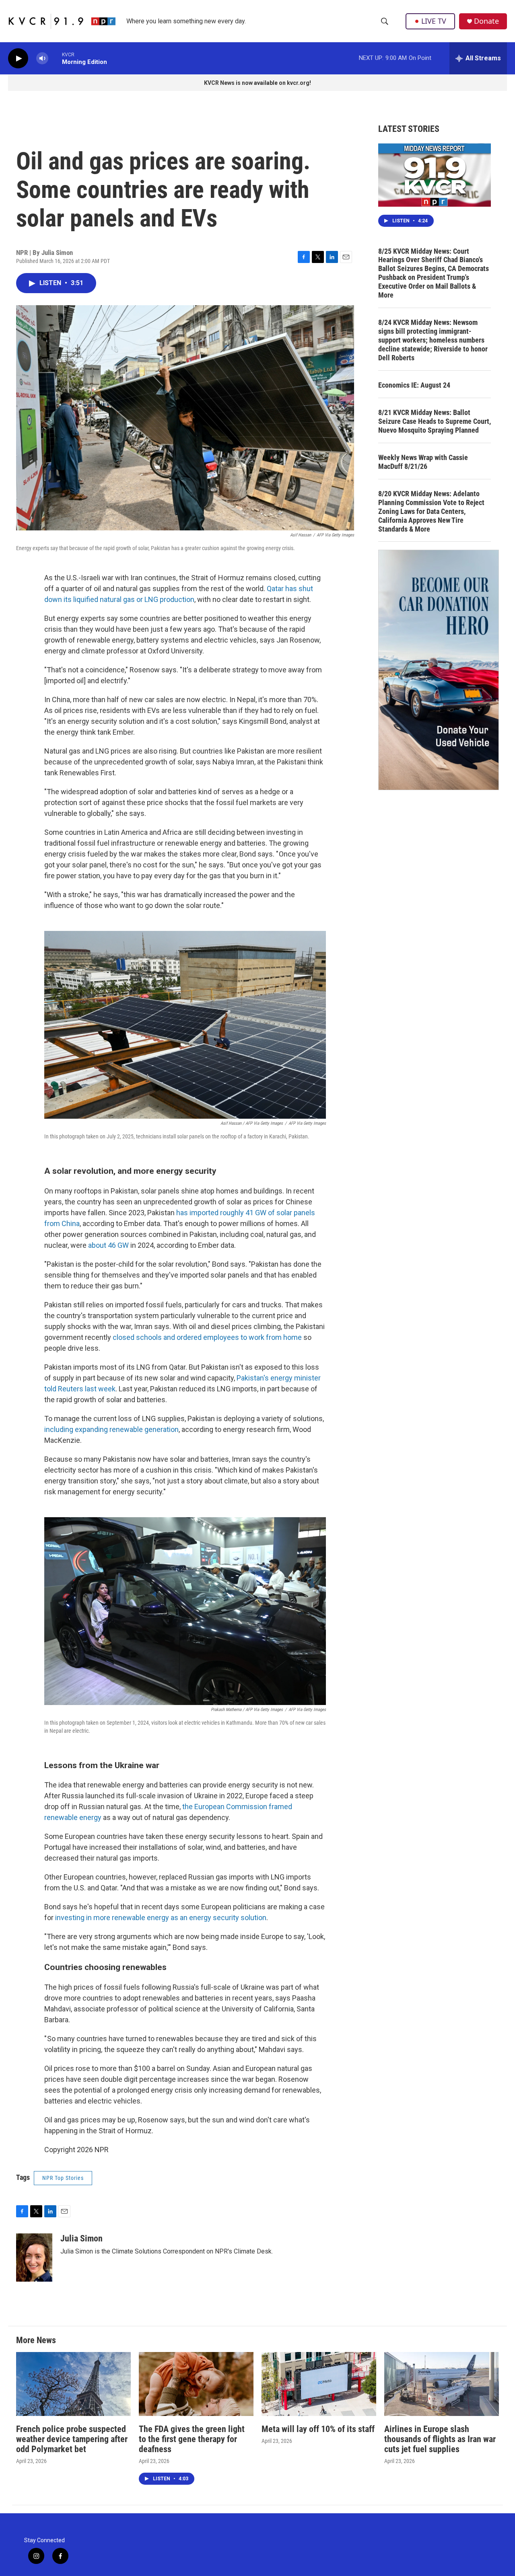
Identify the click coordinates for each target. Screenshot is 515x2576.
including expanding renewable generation (111, 1429)
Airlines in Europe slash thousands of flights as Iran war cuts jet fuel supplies (440, 2439)
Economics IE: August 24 (414, 385)
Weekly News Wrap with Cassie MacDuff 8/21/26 (423, 462)
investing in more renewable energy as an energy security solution (161, 1918)
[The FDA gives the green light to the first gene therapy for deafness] (196, 2384)
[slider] (55, 58)
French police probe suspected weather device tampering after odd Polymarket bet (72, 2439)
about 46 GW (108, 1245)
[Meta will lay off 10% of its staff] (319, 2384)
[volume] (42, 59)
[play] (18, 59)
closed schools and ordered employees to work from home (207, 1337)
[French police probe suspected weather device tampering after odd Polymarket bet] (73, 2384)
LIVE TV (434, 21)
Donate (486, 21)
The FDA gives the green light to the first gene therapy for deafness (192, 2439)
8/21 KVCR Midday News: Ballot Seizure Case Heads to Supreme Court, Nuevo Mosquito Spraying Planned (435, 421)
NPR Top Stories (63, 2178)
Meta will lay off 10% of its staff (318, 2429)
